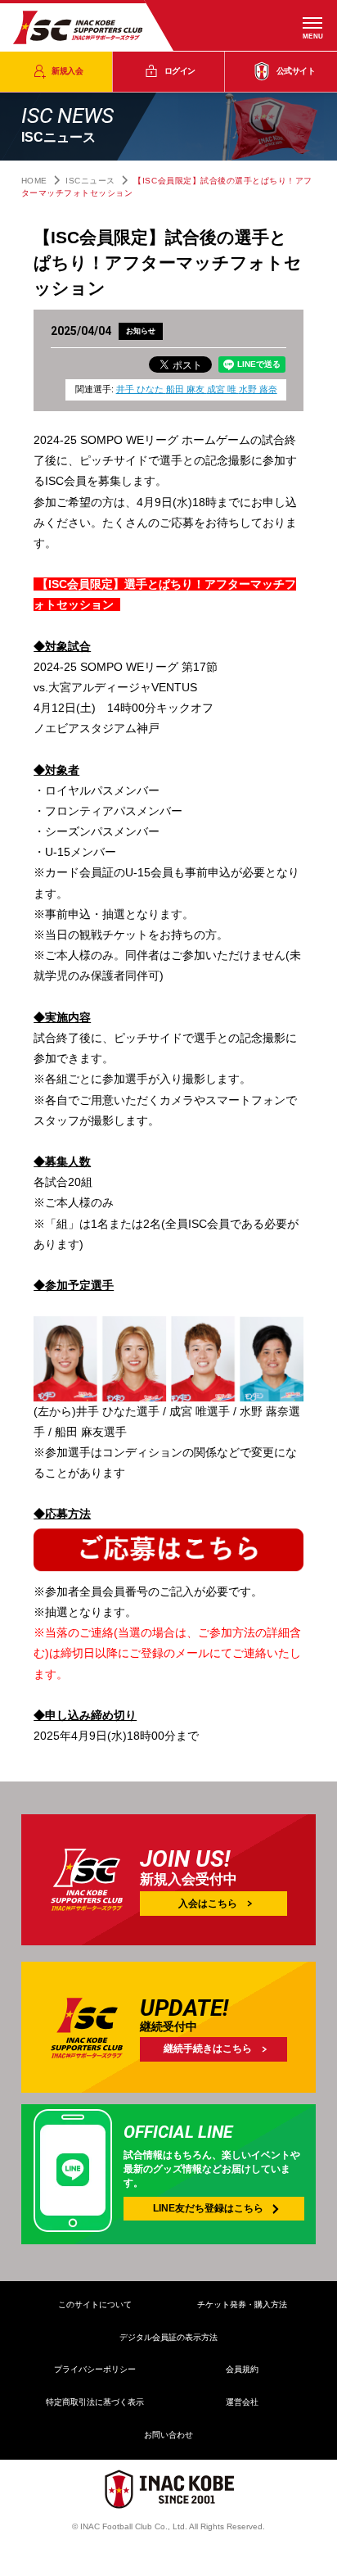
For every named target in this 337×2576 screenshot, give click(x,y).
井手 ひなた (141, 389)
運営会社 (242, 2402)
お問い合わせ (168, 2435)
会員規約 (242, 2369)
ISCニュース (90, 181)
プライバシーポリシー (95, 2369)
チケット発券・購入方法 (242, 2304)
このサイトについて (95, 2304)
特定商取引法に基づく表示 (95, 2402)
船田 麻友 (186, 389)
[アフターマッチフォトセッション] (168, 1571)
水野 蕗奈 (258, 389)
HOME (34, 181)
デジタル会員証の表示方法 (168, 2337)
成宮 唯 (223, 389)
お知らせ (141, 331)
